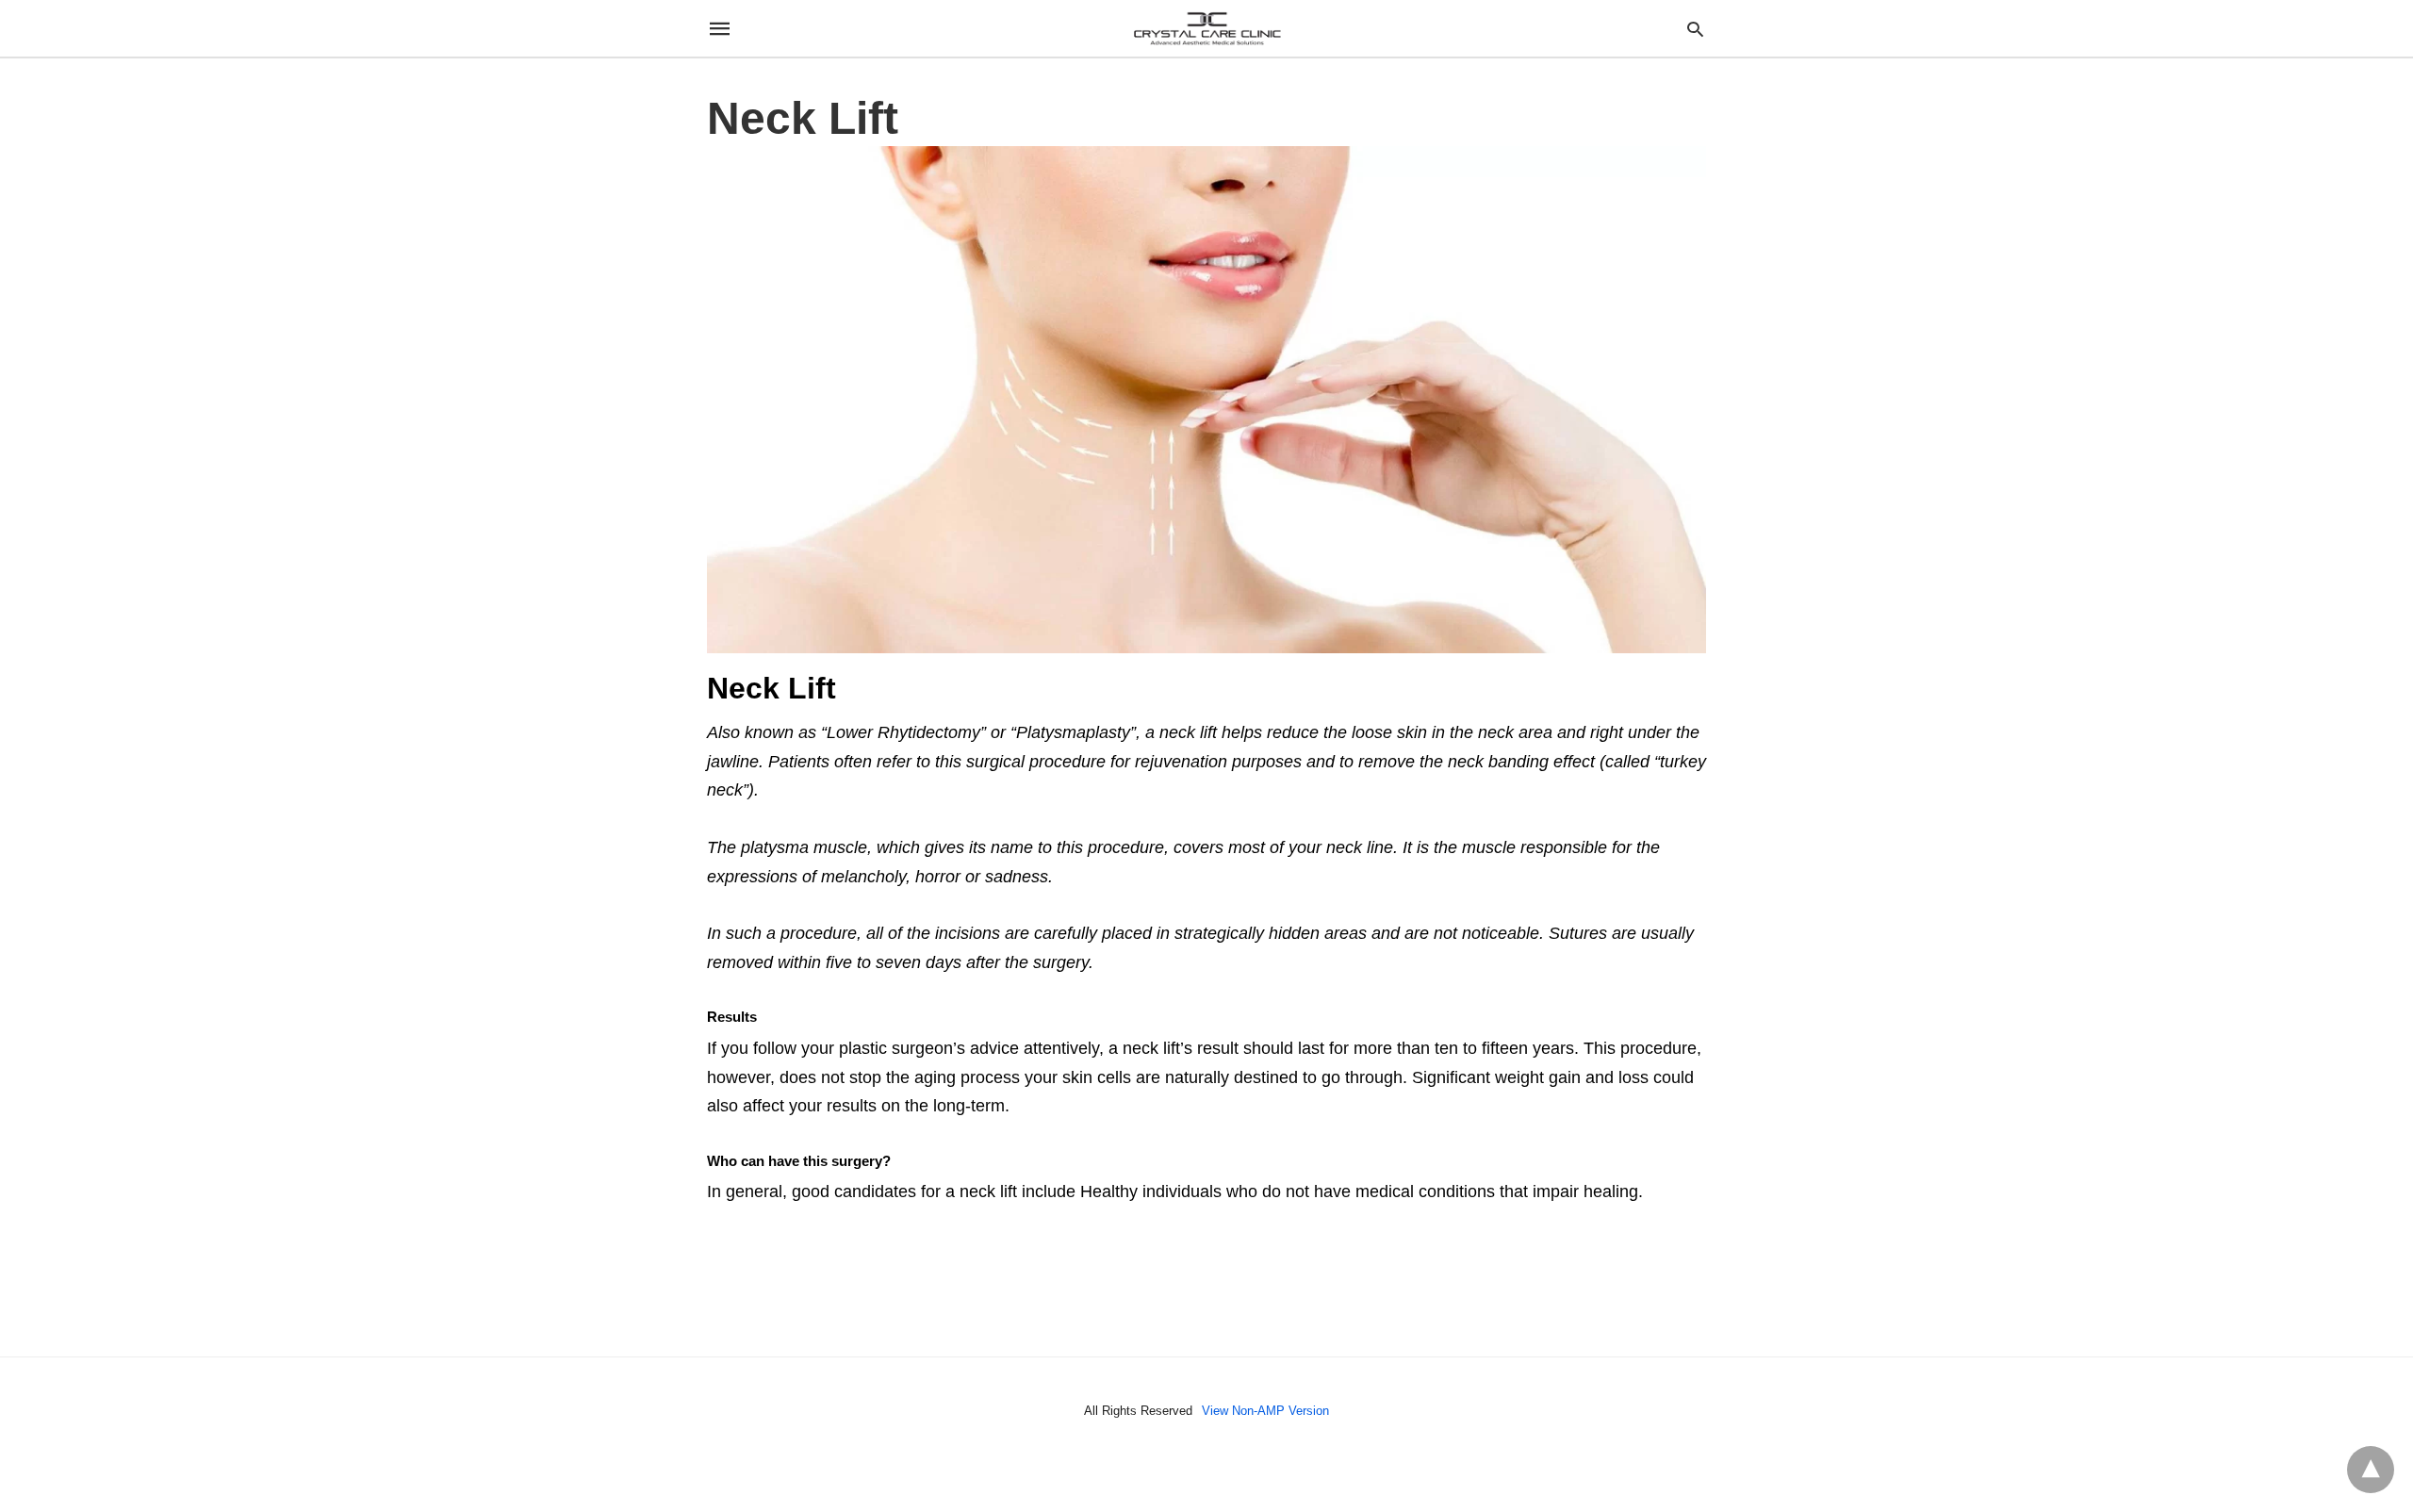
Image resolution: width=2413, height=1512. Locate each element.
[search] (1695, 29)
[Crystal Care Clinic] (1206, 28)
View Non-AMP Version (1265, 1411)
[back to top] (2371, 1470)
